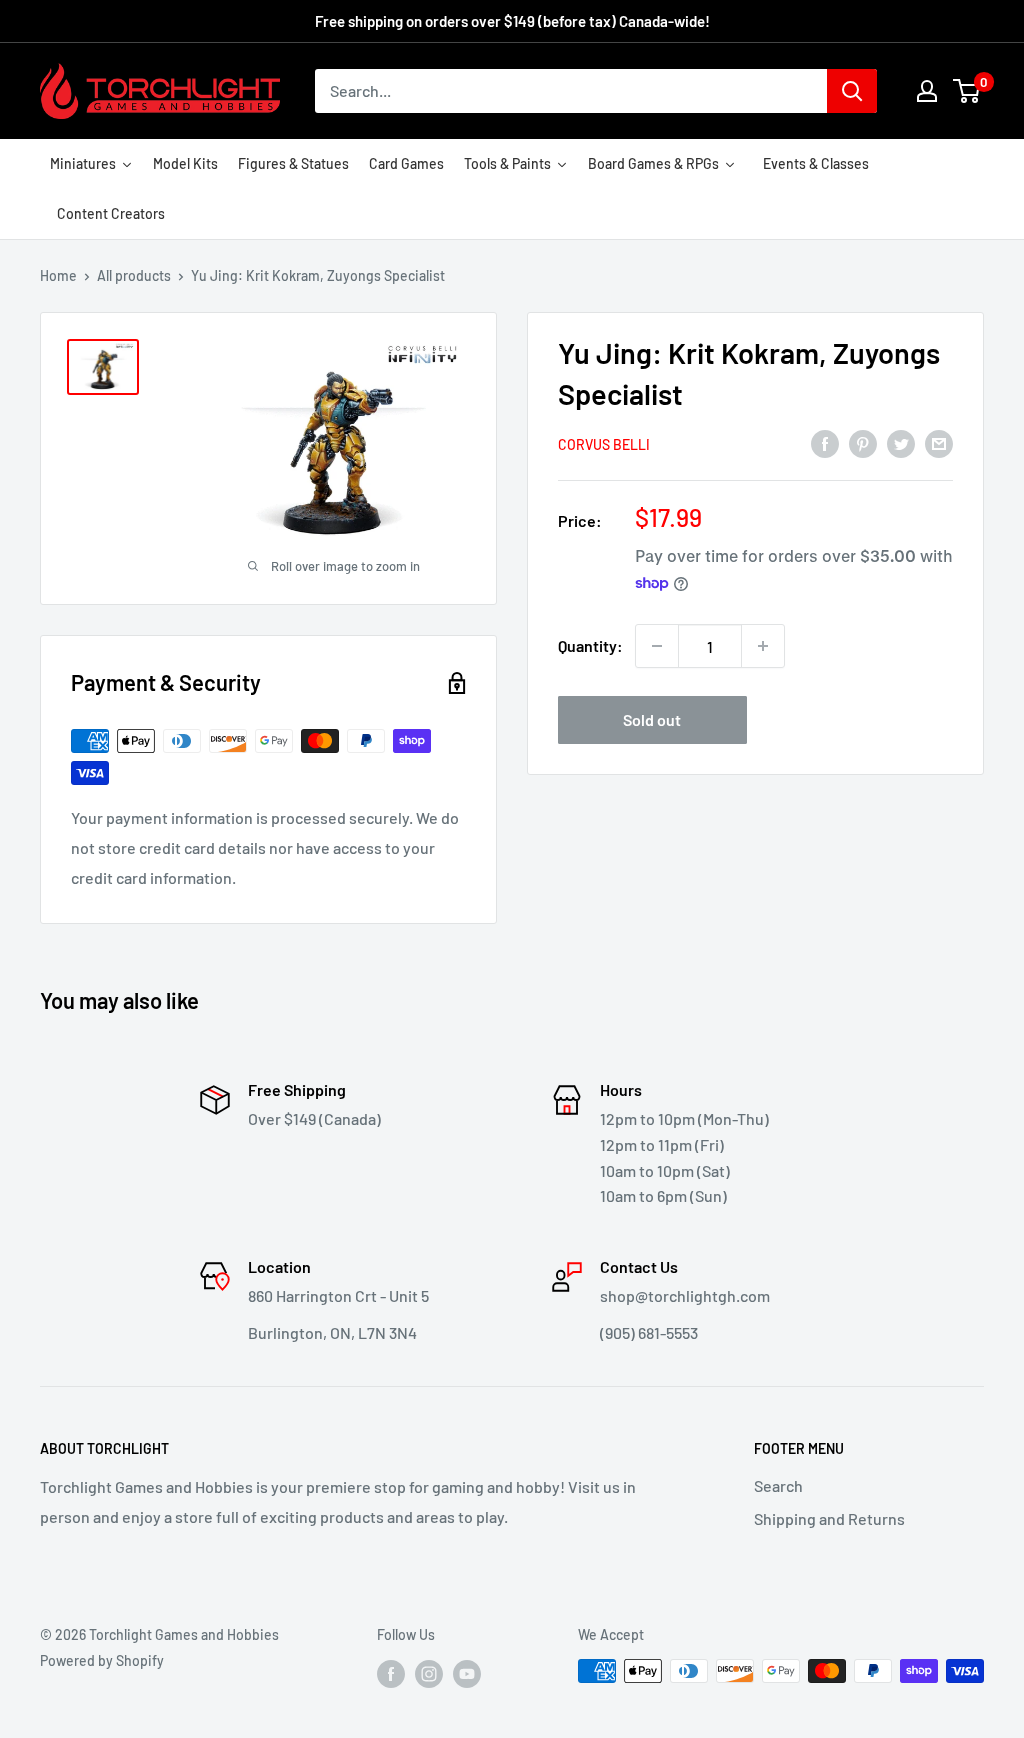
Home (58, 275)
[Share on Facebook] (825, 442)
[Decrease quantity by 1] (657, 646)
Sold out (652, 719)
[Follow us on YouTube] (467, 1673)
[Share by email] (939, 442)
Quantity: (590, 645)
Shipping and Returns (829, 1518)
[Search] (852, 91)
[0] (967, 91)
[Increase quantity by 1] (763, 646)
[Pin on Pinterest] (863, 442)
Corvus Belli (604, 444)
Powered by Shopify (102, 1660)
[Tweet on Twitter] (901, 442)
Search (778, 1485)
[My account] (927, 91)
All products (134, 275)
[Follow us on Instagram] (429, 1673)
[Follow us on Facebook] (391, 1673)
